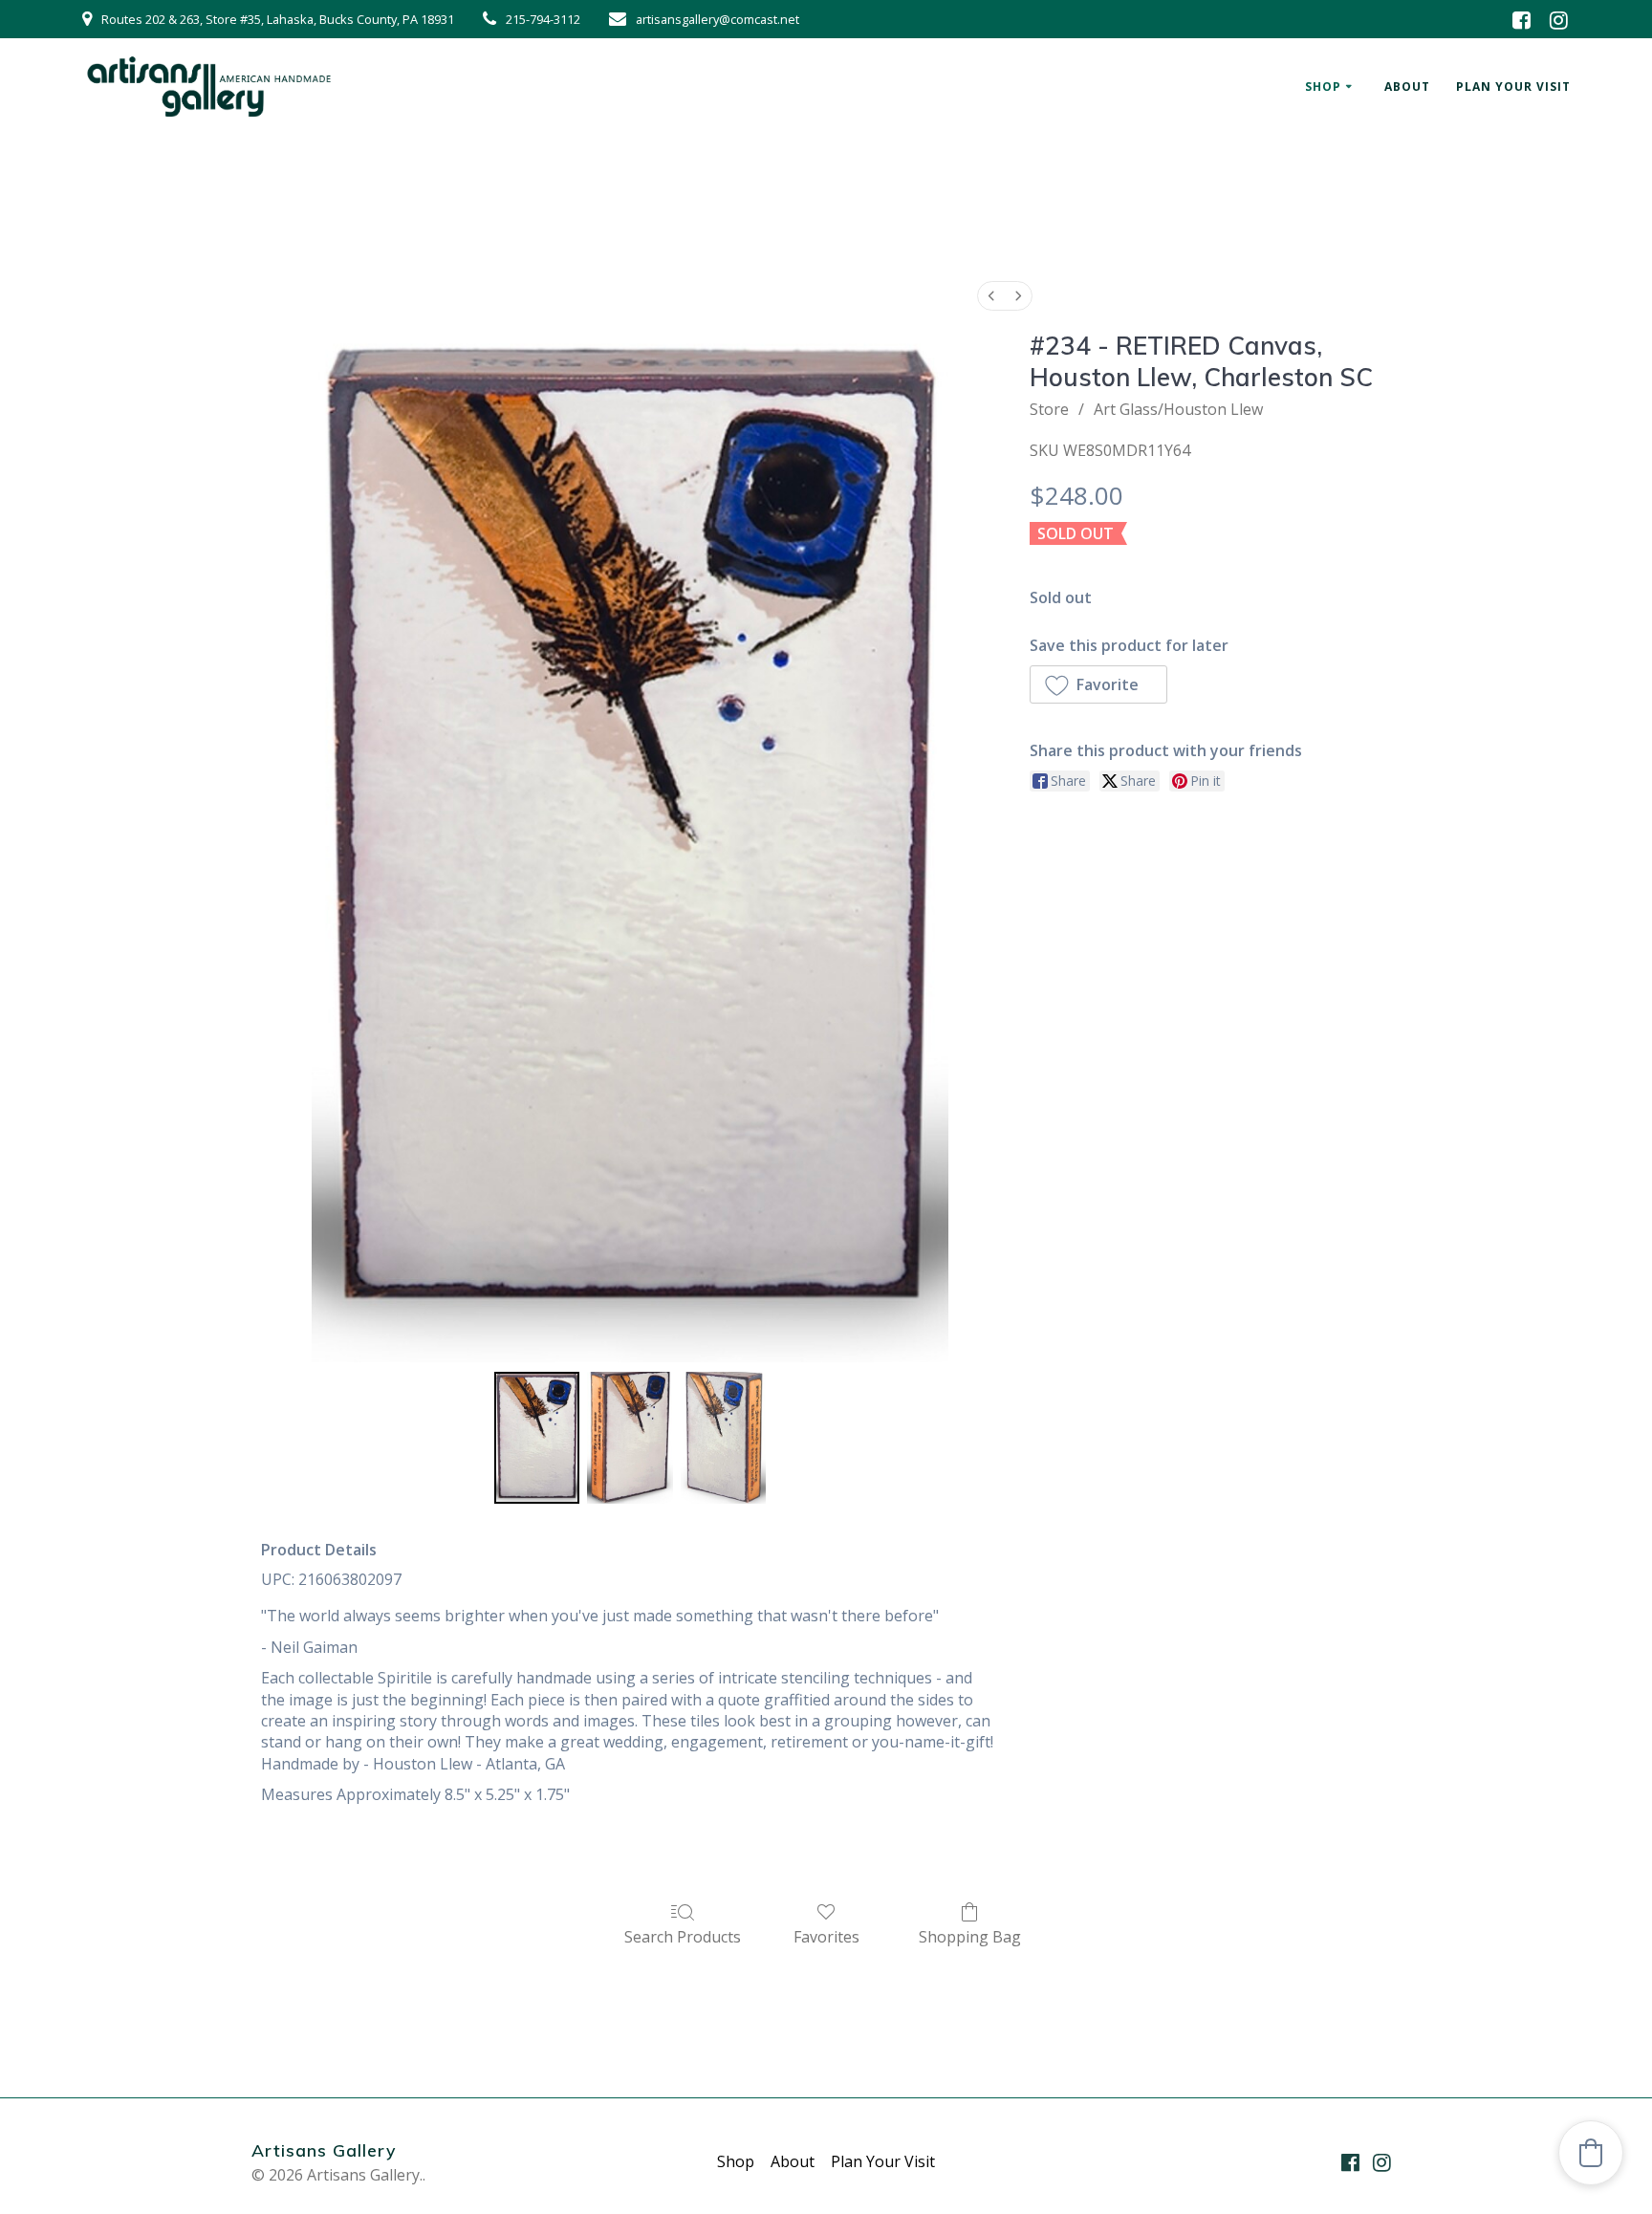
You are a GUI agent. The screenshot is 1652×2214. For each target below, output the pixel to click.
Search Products (683, 1936)
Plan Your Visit (1513, 87)
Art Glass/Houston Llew (1178, 409)
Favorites (826, 1936)
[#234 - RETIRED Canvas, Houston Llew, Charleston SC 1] (630, 1438)
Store (1049, 409)
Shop (1323, 87)
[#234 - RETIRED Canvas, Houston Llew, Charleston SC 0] (537, 1438)
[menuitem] (991, 296)
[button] (1098, 684)
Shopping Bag (970, 1936)
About (1407, 87)
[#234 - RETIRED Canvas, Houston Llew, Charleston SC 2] (724, 1438)
